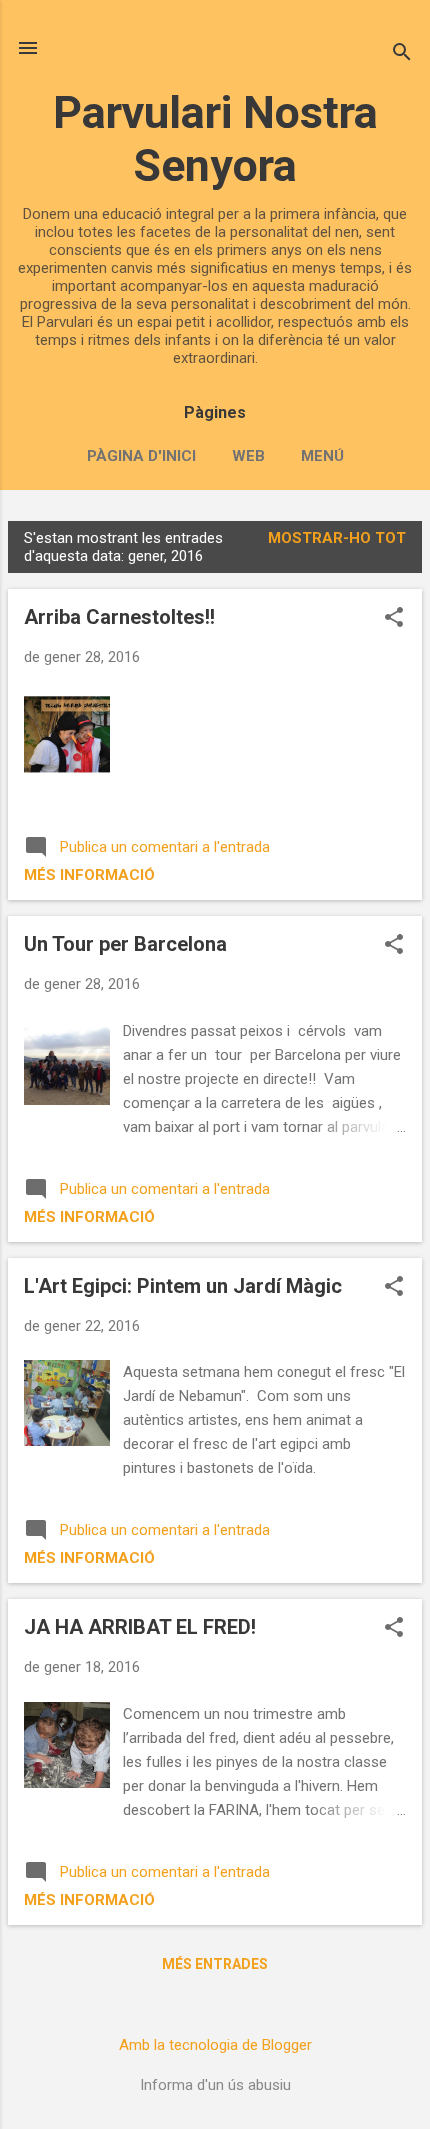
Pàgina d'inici (141, 456)
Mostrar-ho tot (337, 538)
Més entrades (215, 1964)
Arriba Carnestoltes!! (119, 617)
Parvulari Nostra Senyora (215, 139)
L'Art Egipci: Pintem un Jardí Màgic (183, 1286)
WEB (248, 456)
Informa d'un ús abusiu (215, 2085)
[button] (394, 619)
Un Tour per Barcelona (125, 944)
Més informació (89, 875)
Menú (322, 456)
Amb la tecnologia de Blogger (215, 2045)
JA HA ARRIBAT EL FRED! (140, 1627)
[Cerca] (402, 54)
